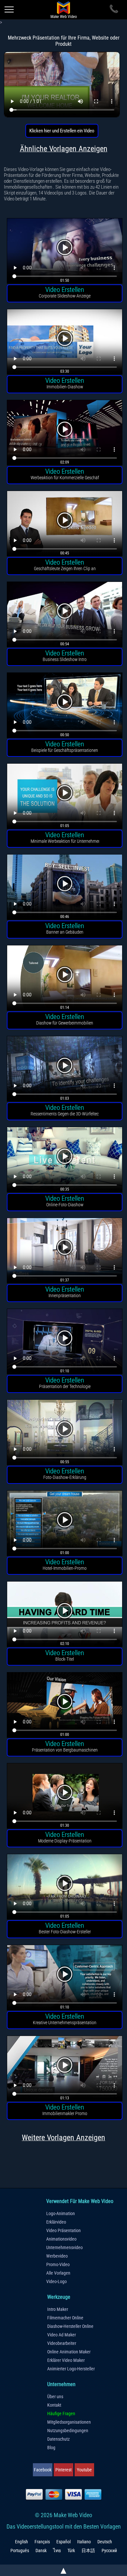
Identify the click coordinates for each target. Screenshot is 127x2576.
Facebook (43, 2470)
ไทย (57, 2551)
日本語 (88, 2551)
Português (20, 2551)
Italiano (84, 2542)
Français (42, 2542)
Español (63, 2542)
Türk (71, 2551)
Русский (109, 2551)
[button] (65, 252)
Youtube (84, 2470)
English (21, 2542)
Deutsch (105, 2542)
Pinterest (63, 2470)
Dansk (41, 2551)
